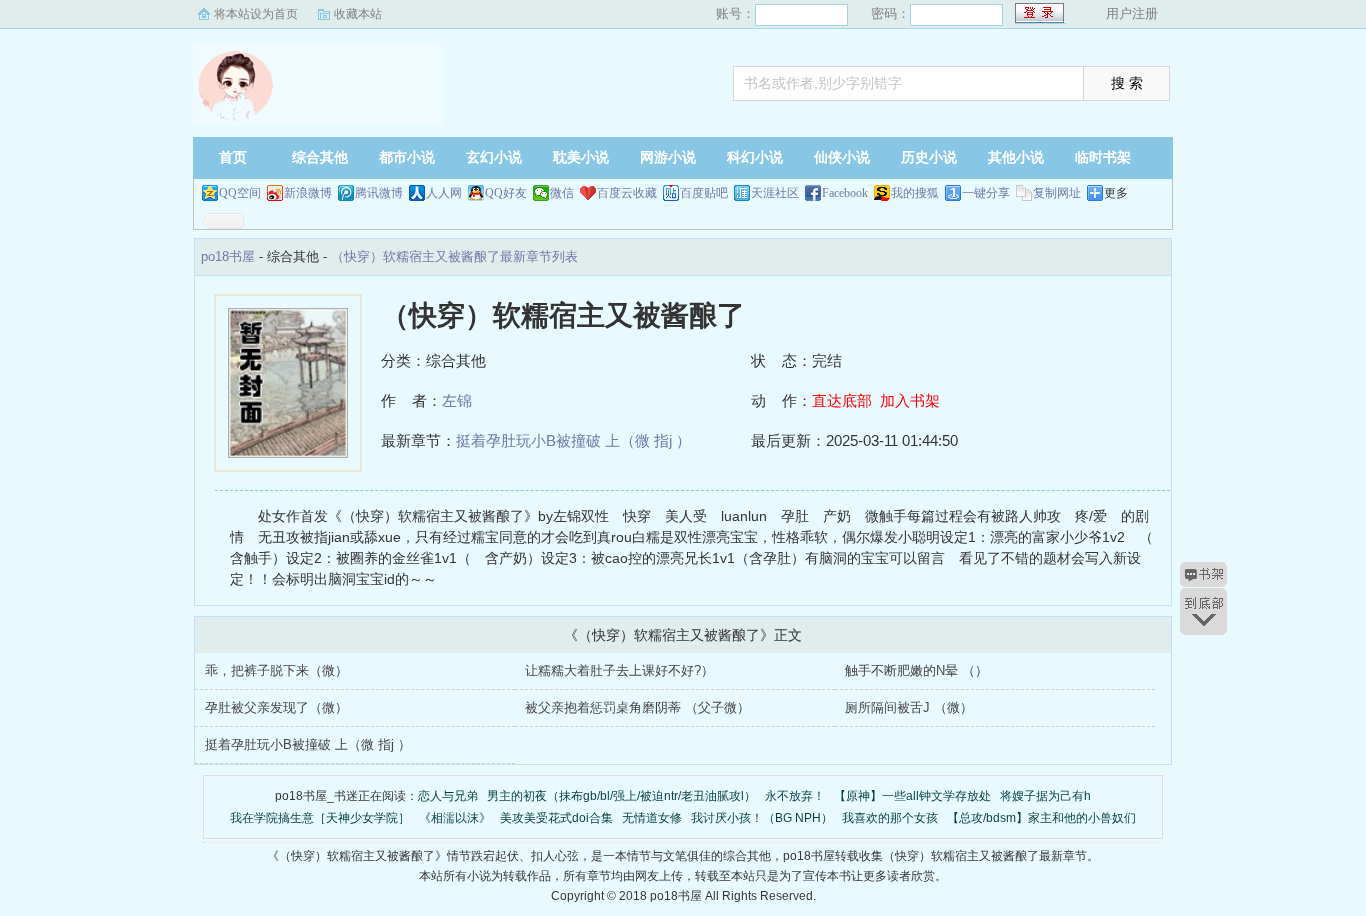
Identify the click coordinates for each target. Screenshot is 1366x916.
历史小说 (929, 157)
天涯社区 (775, 193)
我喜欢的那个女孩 (890, 818)
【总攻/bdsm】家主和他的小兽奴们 (1041, 818)
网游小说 (668, 157)
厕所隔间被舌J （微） (909, 707)
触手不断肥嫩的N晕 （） (916, 670)
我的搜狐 (915, 193)
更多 (1116, 193)
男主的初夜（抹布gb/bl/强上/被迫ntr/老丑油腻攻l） (621, 796)
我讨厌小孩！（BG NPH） (762, 818)
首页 (233, 157)
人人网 (444, 193)
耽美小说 (581, 157)
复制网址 (1057, 193)
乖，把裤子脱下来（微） (276, 670)
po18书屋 (318, 85)
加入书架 (910, 400)
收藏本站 (358, 14)
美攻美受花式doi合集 (556, 818)
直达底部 (842, 400)
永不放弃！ (795, 796)
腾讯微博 (379, 193)
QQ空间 (240, 193)
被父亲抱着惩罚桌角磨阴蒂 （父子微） (637, 707)
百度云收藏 (627, 193)
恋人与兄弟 (448, 796)
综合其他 (320, 157)
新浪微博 (308, 193)
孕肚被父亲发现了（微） (276, 707)
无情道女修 (652, 818)
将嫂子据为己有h (1045, 796)
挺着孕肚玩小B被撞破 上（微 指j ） (573, 440)
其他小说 (1016, 157)
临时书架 (1103, 157)
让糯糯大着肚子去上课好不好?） (619, 670)
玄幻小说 (494, 157)
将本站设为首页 (256, 14)
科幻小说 (755, 157)
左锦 (457, 400)
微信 (562, 193)
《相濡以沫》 (455, 818)
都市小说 (407, 157)
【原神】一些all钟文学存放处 (912, 796)
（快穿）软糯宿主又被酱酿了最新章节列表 (454, 256)
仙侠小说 (842, 157)
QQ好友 (506, 193)
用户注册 (1132, 13)
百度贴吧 (704, 193)
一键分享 (986, 193)
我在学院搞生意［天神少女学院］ (320, 818)
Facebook (845, 193)
